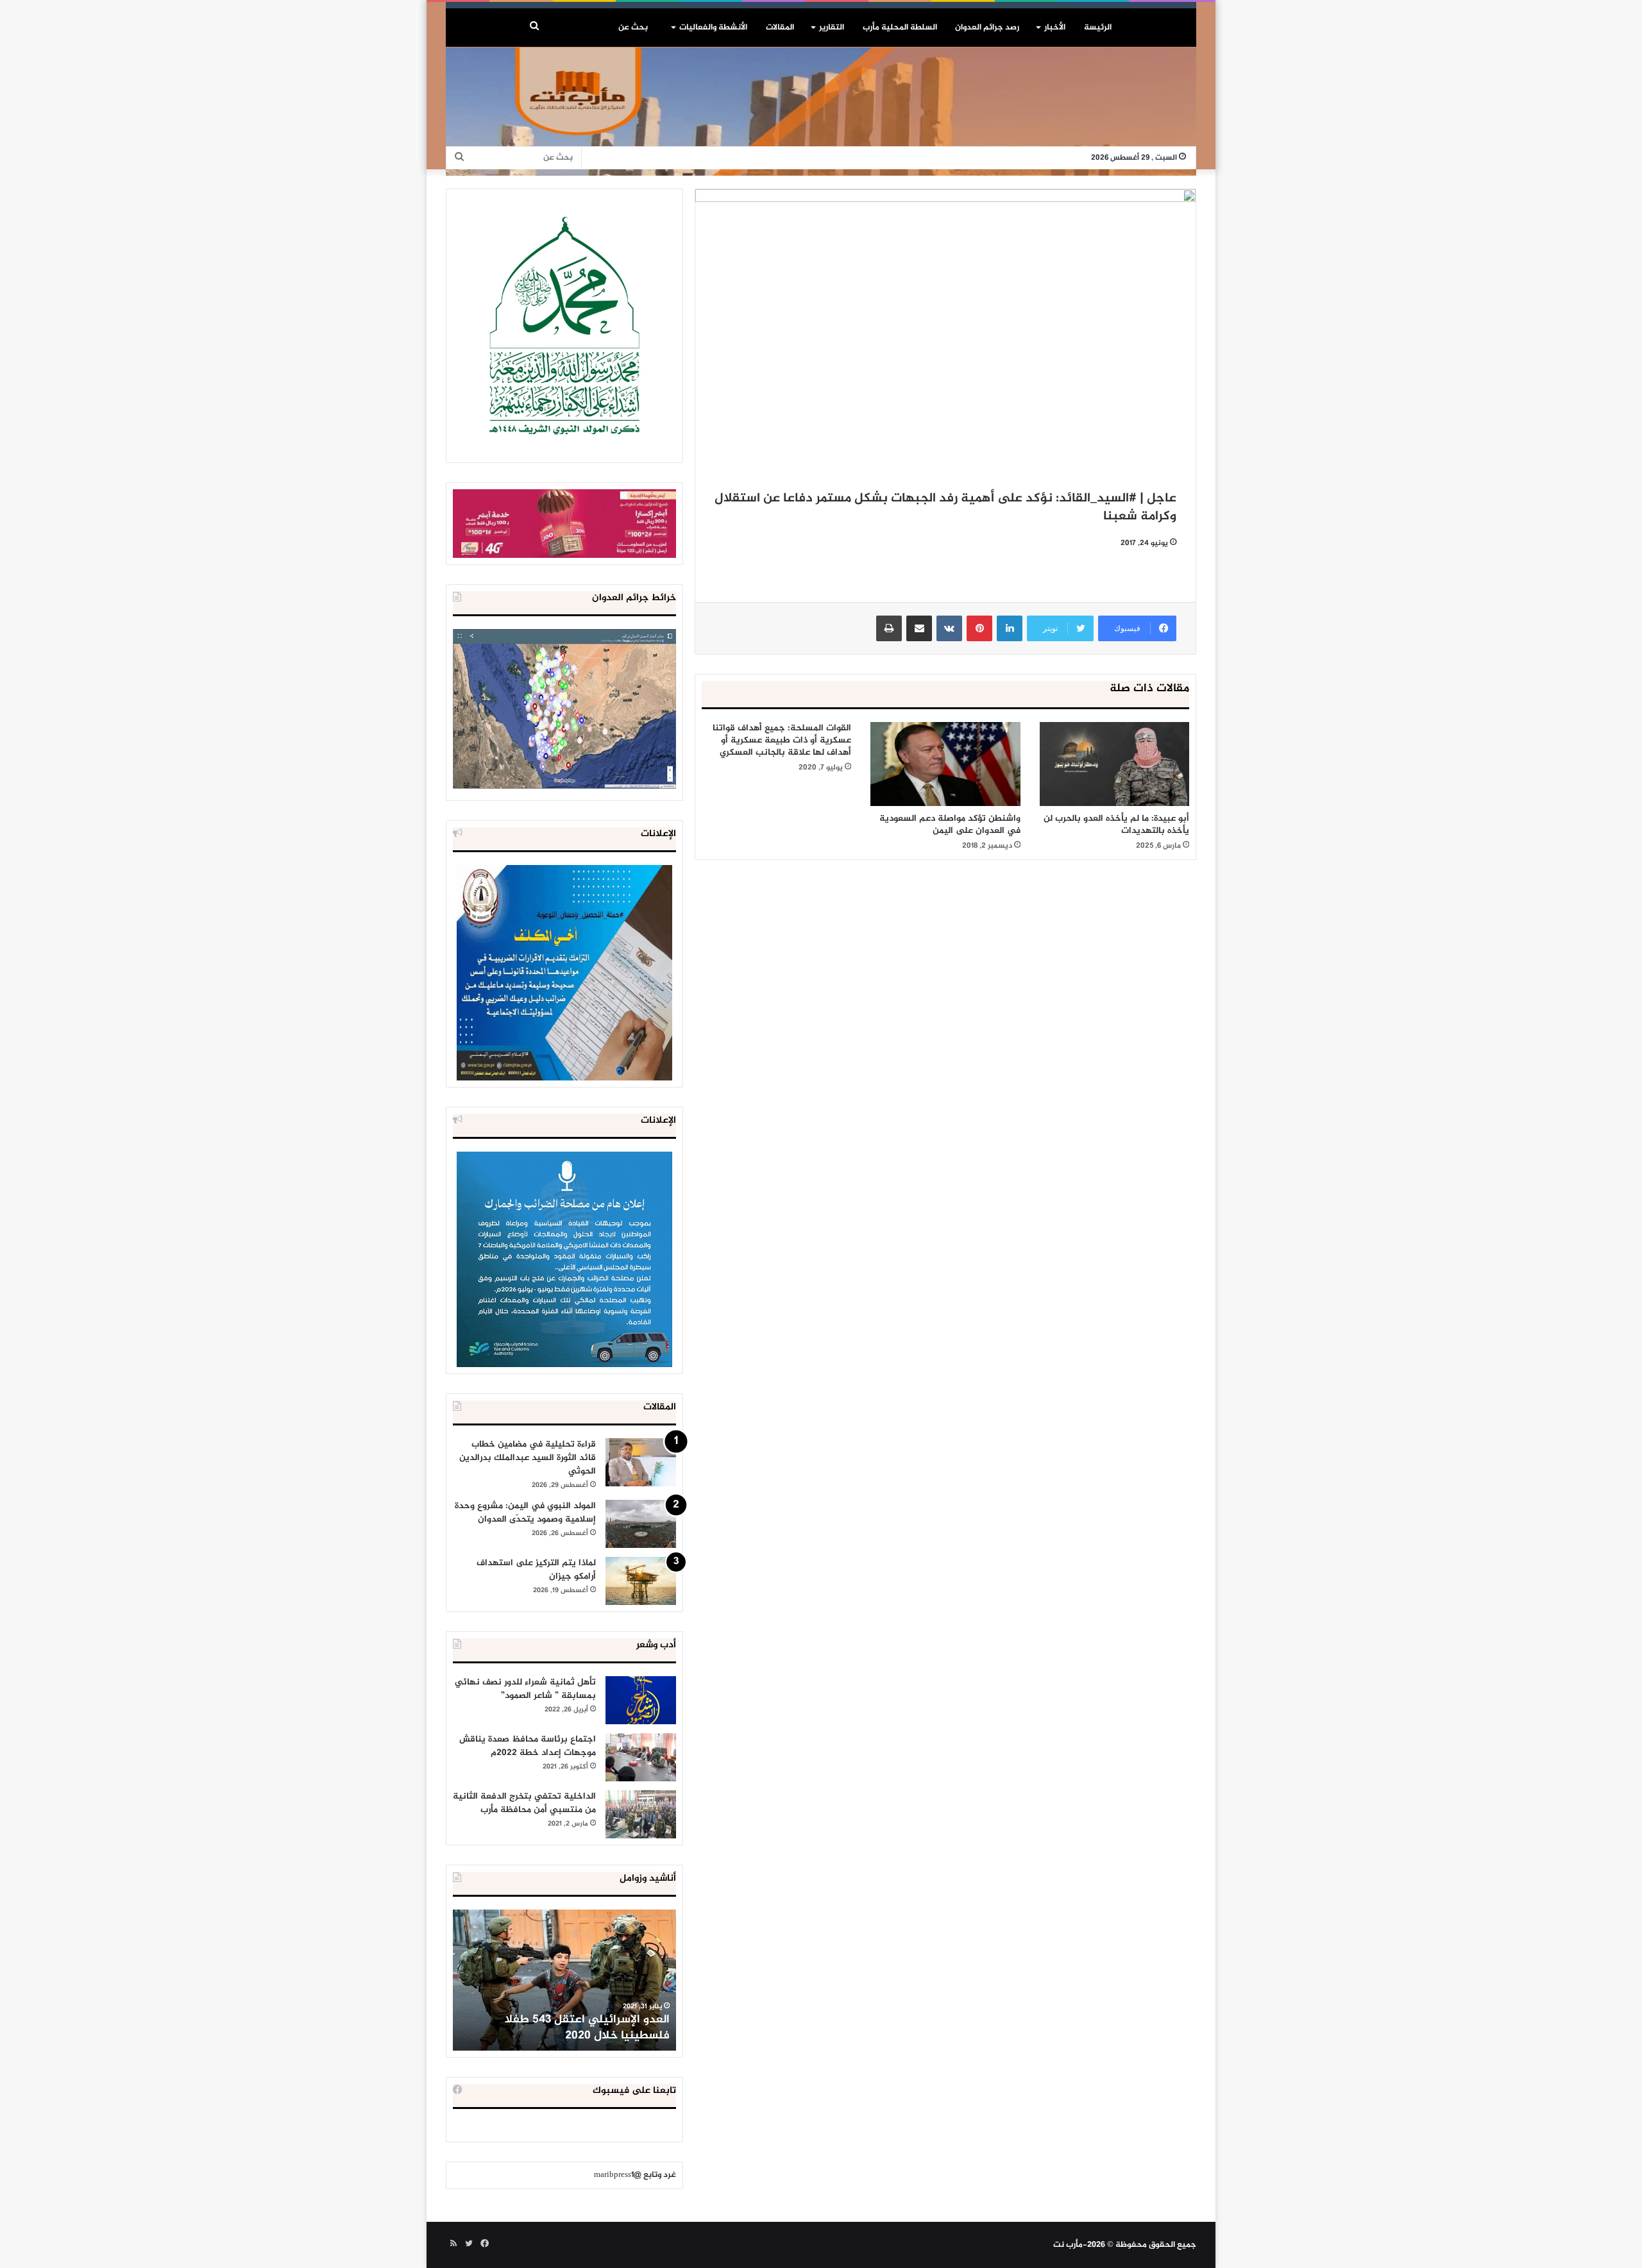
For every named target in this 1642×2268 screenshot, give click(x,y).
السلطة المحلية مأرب (900, 28)
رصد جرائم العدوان (987, 28)
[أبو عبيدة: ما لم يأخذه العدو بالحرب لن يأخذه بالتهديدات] (1114, 764)
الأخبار (1055, 28)
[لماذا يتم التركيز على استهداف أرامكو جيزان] (641, 1581)
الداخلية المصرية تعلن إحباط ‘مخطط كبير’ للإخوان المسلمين (566, 2028)
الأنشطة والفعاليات (713, 28)
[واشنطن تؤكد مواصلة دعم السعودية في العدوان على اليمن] (945, 764)
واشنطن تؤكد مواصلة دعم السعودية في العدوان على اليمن (950, 825)
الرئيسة (1098, 28)
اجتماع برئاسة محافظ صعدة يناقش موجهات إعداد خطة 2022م (528, 1746)
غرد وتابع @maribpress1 (635, 2175)
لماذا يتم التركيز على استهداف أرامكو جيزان (536, 1570)
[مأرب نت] (821, 112)
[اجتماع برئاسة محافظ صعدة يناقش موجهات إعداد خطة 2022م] (641, 1757)
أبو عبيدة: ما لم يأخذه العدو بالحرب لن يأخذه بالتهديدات (1116, 825)
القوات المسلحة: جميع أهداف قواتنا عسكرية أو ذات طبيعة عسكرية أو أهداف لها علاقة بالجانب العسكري (782, 740)
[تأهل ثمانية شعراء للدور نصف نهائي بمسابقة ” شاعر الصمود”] (641, 1700)
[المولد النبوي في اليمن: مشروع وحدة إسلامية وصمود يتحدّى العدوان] (641, 1524)
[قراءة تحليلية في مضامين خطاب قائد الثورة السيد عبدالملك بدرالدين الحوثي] (641, 1462)
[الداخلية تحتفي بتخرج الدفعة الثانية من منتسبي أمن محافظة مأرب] (641, 1814)
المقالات (780, 28)
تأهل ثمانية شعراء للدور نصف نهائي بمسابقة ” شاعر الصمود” (525, 1689)
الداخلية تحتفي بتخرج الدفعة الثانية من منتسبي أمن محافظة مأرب (524, 1803)
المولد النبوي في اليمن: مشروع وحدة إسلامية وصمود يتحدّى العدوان (525, 1513)
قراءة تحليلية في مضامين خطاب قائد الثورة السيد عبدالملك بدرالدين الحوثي (528, 1458)
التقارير (832, 28)
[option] (564, 1980)
